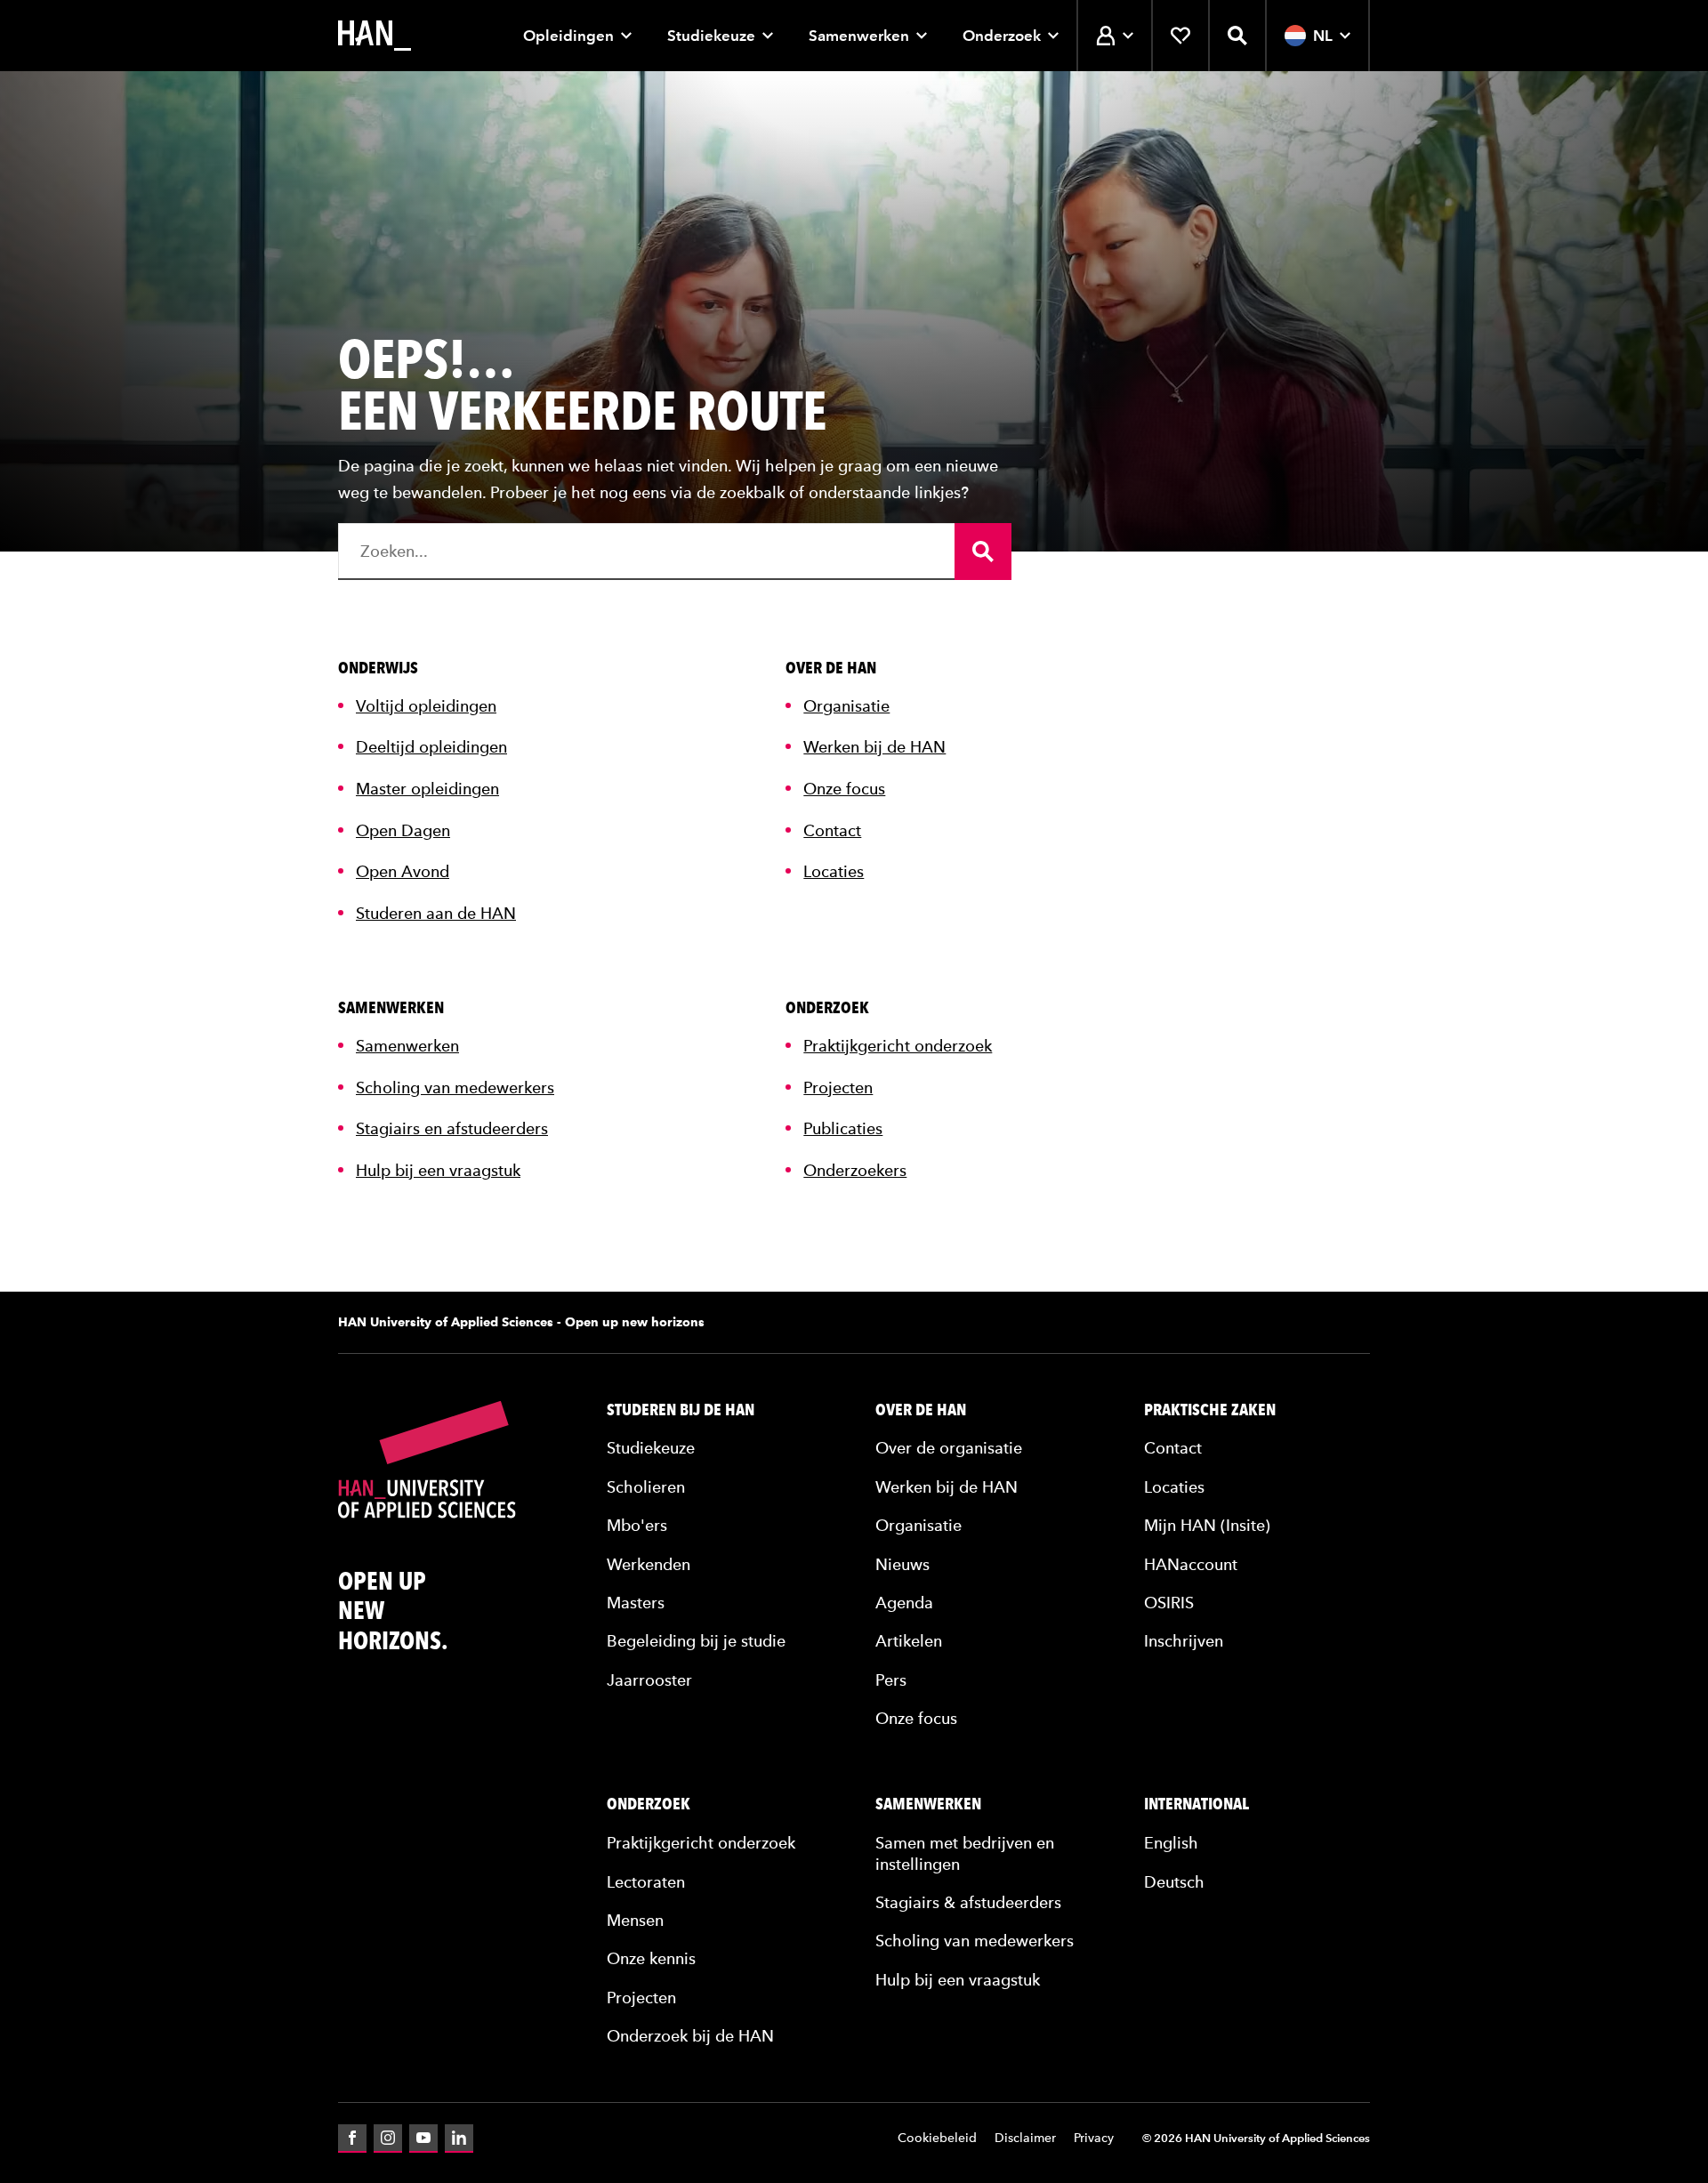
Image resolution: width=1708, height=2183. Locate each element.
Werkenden (649, 1564)
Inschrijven (1184, 1641)
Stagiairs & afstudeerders (968, 1902)
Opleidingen (568, 36)
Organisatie (846, 706)
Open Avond (403, 871)
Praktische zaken (1210, 1410)
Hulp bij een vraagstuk (438, 1170)
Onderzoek (1002, 36)
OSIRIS (1169, 1603)
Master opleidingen (427, 789)
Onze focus (844, 789)
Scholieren (646, 1487)
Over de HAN (921, 1410)
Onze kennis (651, 1958)
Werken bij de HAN (874, 747)
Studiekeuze (711, 36)
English (1171, 1843)
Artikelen (909, 1641)
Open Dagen (403, 830)
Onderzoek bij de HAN (690, 2036)
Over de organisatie (949, 1448)
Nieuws (902, 1564)
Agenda (904, 1603)
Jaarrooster (649, 1680)
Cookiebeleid (937, 2138)
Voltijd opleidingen (426, 706)
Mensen (635, 1920)
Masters (636, 1603)
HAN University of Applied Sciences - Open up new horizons (521, 1322)
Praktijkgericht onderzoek (898, 1046)
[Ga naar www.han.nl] (375, 36)
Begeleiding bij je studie (696, 1641)
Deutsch (1174, 1882)
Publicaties (843, 1128)
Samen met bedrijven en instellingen (965, 1853)
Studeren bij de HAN (681, 1410)
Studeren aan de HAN (436, 913)
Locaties (834, 871)
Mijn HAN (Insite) (1207, 1525)
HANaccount (1191, 1564)
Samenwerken (859, 36)
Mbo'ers (637, 1525)
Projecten (838, 1087)
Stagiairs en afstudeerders (452, 1128)
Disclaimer (1025, 2138)
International (1196, 1804)
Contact (832, 830)
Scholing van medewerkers (455, 1087)
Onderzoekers (855, 1170)
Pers (891, 1680)
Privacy (1094, 2138)
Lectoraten (646, 1882)
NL (1323, 36)
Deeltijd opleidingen (431, 747)
